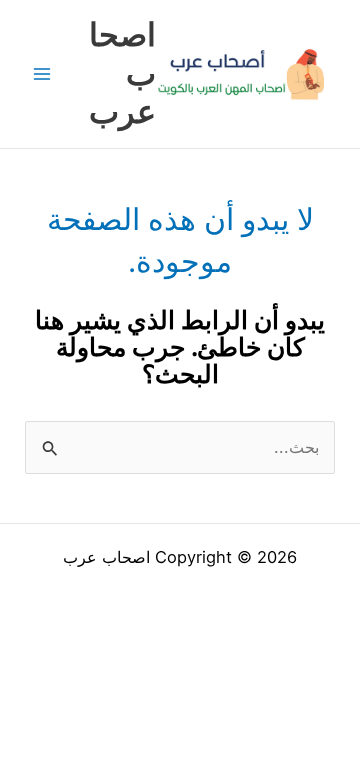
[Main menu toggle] (42, 74)
